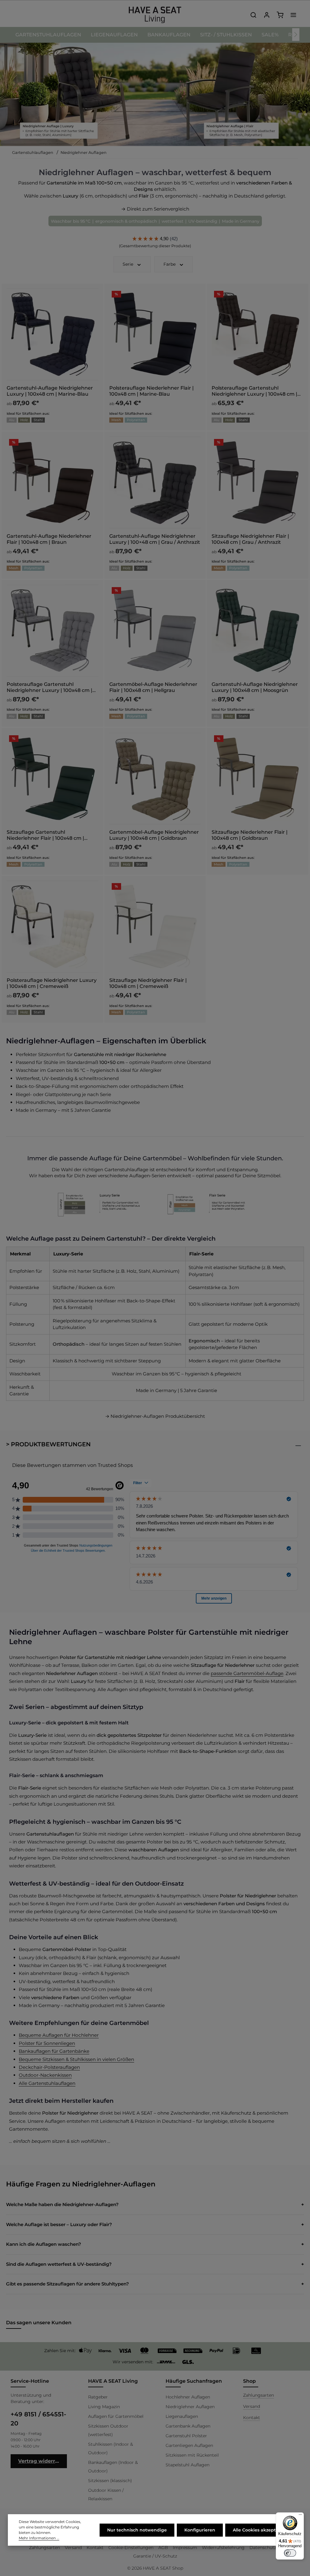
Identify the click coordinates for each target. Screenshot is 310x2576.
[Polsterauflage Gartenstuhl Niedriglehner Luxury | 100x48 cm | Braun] (257, 334)
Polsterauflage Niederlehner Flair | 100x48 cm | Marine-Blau (152, 391)
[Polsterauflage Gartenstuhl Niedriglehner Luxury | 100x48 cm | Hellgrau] (53, 631)
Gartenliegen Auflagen (189, 2445)
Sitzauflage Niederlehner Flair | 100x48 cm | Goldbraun (250, 835)
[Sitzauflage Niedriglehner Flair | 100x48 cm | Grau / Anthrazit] (257, 482)
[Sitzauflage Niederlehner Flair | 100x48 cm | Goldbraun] (257, 779)
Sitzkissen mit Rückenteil (192, 2455)
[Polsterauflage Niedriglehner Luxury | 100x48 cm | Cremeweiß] (53, 927)
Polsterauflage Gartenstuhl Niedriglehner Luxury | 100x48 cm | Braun (254, 391)
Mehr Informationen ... (39, 2538)
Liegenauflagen (182, 2416)
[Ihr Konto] (267, 15)
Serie (128, 264)
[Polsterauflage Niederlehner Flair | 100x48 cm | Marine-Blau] (155, 334)
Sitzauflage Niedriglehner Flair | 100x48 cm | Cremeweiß (148, 983)
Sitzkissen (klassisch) (110, 2481)
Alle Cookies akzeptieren (260, 2530)
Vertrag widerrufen (42, 2461)
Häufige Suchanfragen (194, 2381)
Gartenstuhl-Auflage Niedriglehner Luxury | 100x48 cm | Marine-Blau (50, 391)
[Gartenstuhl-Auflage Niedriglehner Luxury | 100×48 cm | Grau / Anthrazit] (155, 482)
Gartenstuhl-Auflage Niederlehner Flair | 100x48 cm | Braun (49, 539)
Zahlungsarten (259, 2395)
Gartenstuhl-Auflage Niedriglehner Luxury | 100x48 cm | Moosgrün (255, 687)
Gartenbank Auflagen (188, 2426)
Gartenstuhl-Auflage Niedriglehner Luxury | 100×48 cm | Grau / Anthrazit (155, 539)
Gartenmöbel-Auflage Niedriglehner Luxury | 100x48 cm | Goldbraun (154, 835)
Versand (252, 2406)
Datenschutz (263, 2548)
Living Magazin (104, 2407)
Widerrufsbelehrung (223, 2548)
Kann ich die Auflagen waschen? (44, 2244)
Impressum (185, 2548)
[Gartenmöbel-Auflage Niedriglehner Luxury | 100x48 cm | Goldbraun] (155, 779)
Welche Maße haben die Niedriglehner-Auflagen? (62, 2204)
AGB (163, 2548)
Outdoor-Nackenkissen (45, 2075)
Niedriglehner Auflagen (190, 2407)
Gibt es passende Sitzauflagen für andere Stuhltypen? (68, 2284)
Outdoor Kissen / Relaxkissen (106, 2495)
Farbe (170, 264)
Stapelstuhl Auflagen (188, 2465)
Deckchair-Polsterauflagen (49, 2067)
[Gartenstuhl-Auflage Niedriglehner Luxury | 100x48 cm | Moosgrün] (257, 631)
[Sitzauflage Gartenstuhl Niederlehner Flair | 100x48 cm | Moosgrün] (53, 779)
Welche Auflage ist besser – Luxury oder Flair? (59, 2224)
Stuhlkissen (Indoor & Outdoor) (110, 2448)
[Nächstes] (296, 35)
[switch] (290, 2553)
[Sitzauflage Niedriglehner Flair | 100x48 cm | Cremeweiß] (155, 927)
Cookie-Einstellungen (131, 2548)
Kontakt (252, 2418)
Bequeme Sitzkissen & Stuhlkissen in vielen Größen (76, 2059)
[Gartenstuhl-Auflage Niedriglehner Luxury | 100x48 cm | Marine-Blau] (53, 334)
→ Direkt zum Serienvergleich (155, 209)
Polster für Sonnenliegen (47, 2043)
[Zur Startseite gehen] (155, 15)
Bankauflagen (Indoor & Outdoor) (113, 2467)
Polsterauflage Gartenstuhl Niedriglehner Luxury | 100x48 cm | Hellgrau (49, 687)
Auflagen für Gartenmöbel (116, 2416)
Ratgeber (98, 2397)
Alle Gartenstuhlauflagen (47, 2083)
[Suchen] (253, 15)
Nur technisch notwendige (137, 2530)
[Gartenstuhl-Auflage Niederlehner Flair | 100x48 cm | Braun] (53, 482)
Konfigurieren (200, 2530)
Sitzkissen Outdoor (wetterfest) (108, 2430)
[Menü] (300, 2516)
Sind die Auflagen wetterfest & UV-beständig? (59, 2264)
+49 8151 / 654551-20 (38, 2419)
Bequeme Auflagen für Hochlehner (59, 2035)
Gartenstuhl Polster (186, 2436)
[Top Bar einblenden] (293, 15)
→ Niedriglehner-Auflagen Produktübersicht (155, 1416)
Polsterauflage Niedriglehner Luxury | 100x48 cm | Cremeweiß (52, 983)
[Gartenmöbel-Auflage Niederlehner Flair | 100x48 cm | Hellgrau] (155, 631)
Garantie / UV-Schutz (155, 2556)
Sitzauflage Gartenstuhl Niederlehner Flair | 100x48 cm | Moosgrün (45, 835)
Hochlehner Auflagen (188, 2397)
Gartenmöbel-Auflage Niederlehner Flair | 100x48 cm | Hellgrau (153, 687)
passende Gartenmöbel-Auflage (247, 1673)
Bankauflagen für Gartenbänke (54, 2051)
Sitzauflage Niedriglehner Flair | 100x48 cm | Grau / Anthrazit (250, 539)
